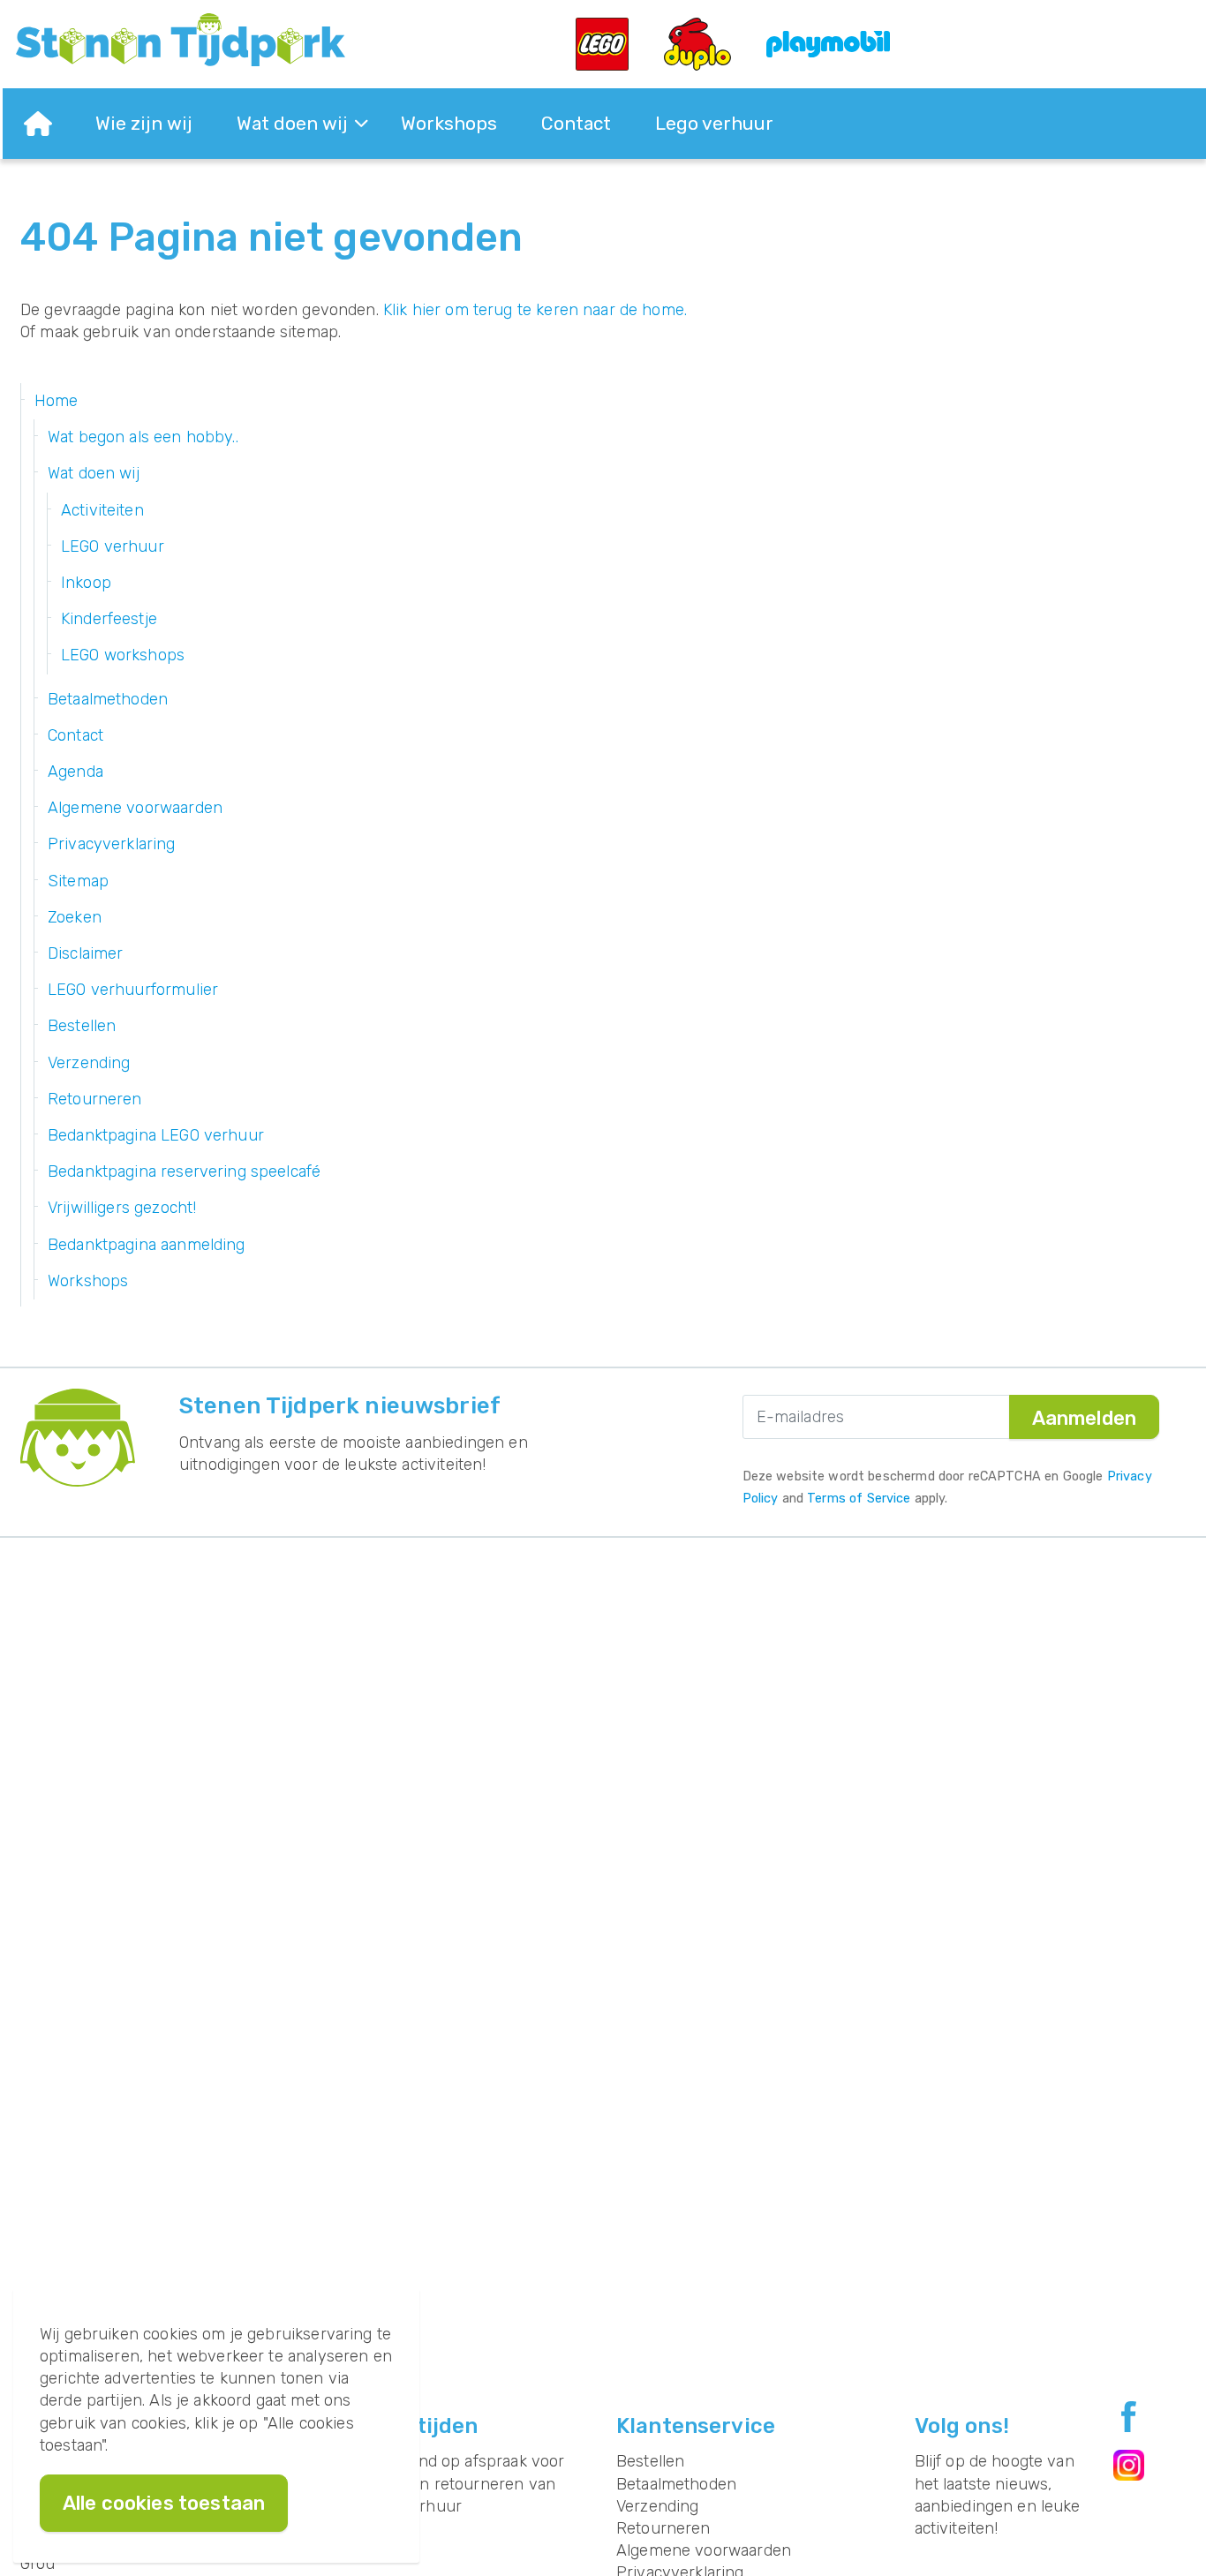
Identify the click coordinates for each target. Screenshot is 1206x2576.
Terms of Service (859, 1499)
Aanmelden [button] (1084, 1418)
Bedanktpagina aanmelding (147, 1245)
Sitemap (78, 881)
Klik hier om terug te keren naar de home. (535, 310)
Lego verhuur (714, 123)
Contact (576, 123)
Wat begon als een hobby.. (143, 437)
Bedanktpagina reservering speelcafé (184, 1171)
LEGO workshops (123, 655)
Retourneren (95, 1099)
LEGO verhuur (113, 546)
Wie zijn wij (144, 123)
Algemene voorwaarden (135, 808)
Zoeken (75, 917)
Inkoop (86, 583)
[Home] (38, 124)
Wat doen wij (292, 123)
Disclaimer (86, 953)
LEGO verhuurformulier (133, 990)
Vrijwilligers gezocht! (122, 1208)
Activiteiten (102, 510)
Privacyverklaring (112, 844)
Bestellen (82, 1026)
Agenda (75, 772)
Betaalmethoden (108, 699)
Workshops (449, 123)
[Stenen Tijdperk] (181, 40)
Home (57, 401)
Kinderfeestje (109, 619)
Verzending (89, 1063)
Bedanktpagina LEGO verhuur (156, 1135)
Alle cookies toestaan (164, 2503)
